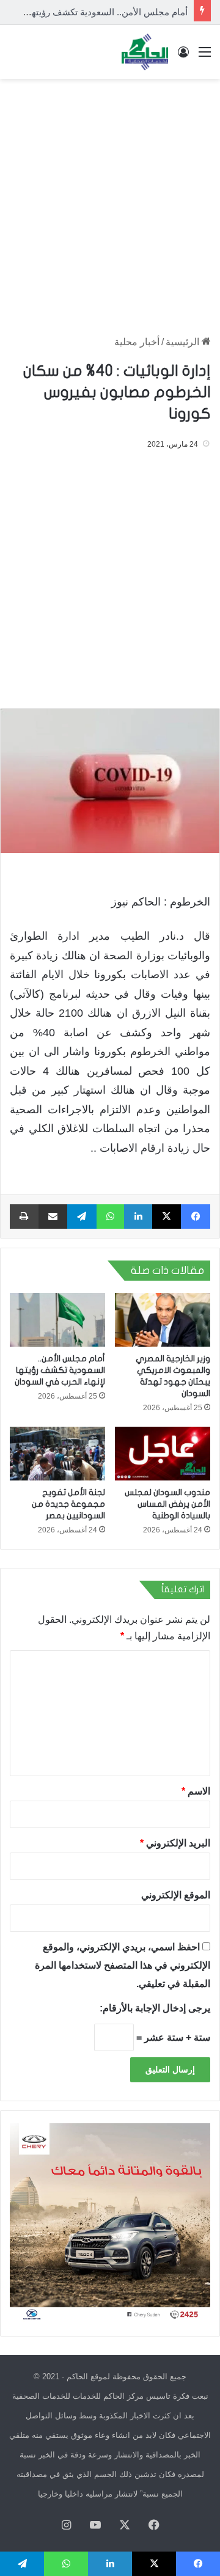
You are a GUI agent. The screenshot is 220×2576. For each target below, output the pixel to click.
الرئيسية (184, 342)
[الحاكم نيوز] (145, 52)
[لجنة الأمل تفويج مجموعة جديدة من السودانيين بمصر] (57, 1454)
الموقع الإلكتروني (176, 1895)
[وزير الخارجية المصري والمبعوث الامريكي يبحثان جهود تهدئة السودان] (163, 1320)
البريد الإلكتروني (175, 1843)
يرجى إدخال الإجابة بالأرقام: (155, 2008)
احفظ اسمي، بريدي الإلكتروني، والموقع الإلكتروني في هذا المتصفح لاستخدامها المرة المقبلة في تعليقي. (123, 1965)
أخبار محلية (137, 342)
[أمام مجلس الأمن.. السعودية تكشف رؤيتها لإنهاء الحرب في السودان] (57, 1320)
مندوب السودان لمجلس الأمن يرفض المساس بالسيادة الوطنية (167, 1504)
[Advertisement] (110, 201)
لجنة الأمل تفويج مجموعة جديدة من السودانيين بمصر (68, 1504)
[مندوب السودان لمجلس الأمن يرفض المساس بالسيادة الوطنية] (163, 1454)
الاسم (196, 1791)
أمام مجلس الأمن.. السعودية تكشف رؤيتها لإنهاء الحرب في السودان (60, 1370)
